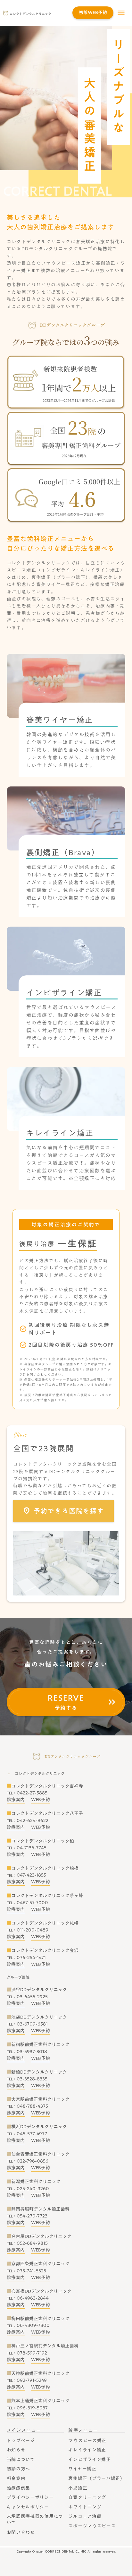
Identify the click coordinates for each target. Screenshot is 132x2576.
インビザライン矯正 (89, 2459)
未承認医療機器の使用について (35, 2520)
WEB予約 (41, 1800)
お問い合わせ (21, 2532)
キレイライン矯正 (87, 2450)
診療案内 (16, 1800)
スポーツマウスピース (92, 2526)
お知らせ (16, 2450)
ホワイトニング (85, 2507)
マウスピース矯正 (87, 2441)
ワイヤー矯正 (82, 2469)
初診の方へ (19, 2469)
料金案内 (16, 2478)
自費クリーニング (87, 2497)
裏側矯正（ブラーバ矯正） (96, 2478)
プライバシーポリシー (30, 2497)
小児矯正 (78, 2488)
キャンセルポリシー (28, 2507)
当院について (21, 2459)
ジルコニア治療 (85, 2516)
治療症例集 (19, 2488)
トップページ (21, 2441)
